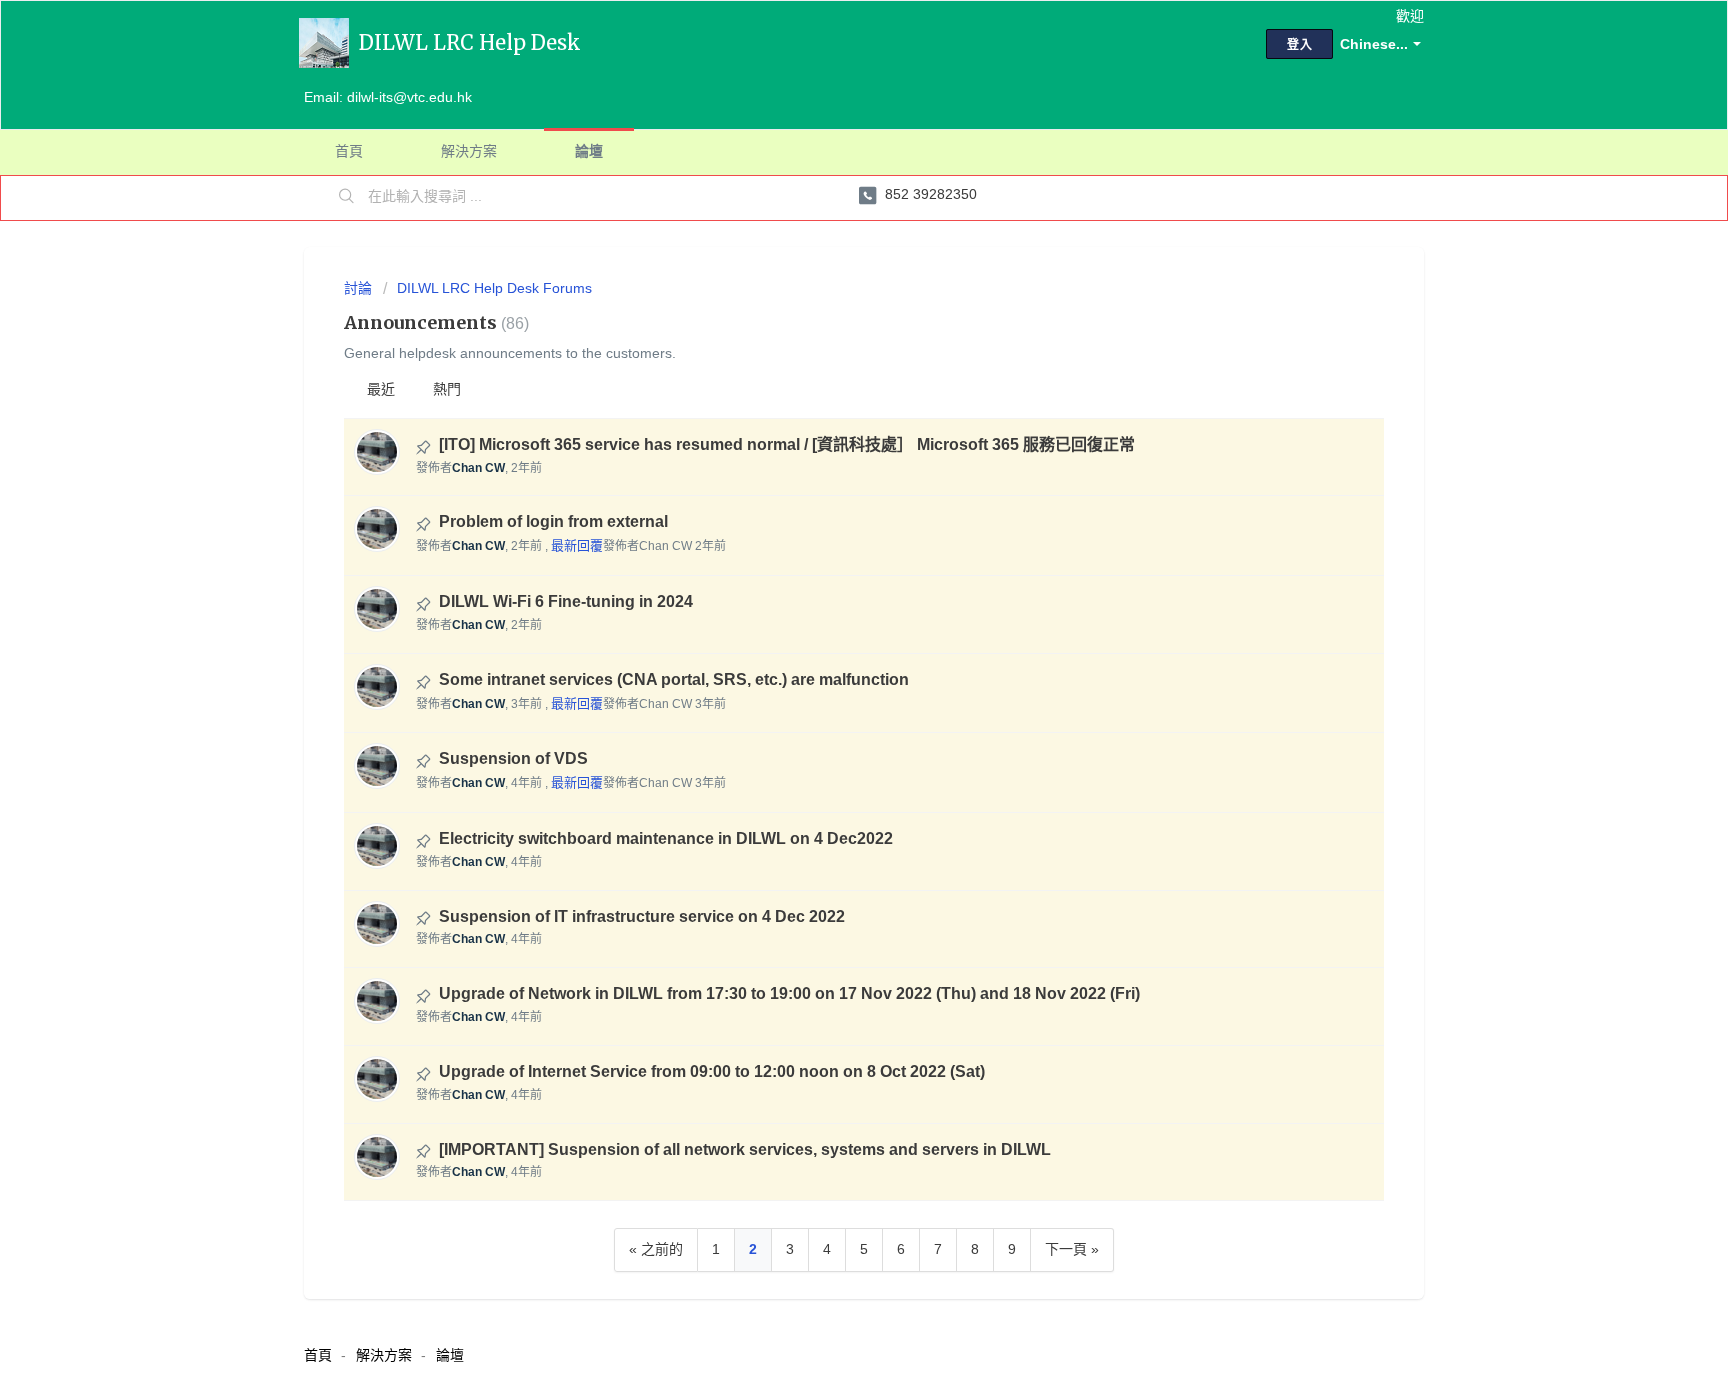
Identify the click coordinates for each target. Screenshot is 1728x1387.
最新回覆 (577, 545)
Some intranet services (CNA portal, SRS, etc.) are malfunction (674, 679)
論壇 (589, 151)
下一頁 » (1072, 1249)
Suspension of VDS (513, 758)
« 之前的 (656, 1249)
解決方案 (469, 151)
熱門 (447, 389)
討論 (358, 288)
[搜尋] (347, 198)
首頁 (349, 151)
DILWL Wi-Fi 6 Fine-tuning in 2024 (566, 601)
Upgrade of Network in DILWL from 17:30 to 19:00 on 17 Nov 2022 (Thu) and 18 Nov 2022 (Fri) (789, 993)
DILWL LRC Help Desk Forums (494, 288)
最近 (381, 389)
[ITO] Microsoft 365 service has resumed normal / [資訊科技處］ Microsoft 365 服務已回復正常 (787, 444)
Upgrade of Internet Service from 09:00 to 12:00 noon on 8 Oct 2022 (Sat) (712, 1071)
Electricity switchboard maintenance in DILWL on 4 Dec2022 (666, 838)
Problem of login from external (553, 521)
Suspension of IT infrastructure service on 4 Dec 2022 (642, 916)
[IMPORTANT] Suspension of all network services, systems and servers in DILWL (745, 1149)
